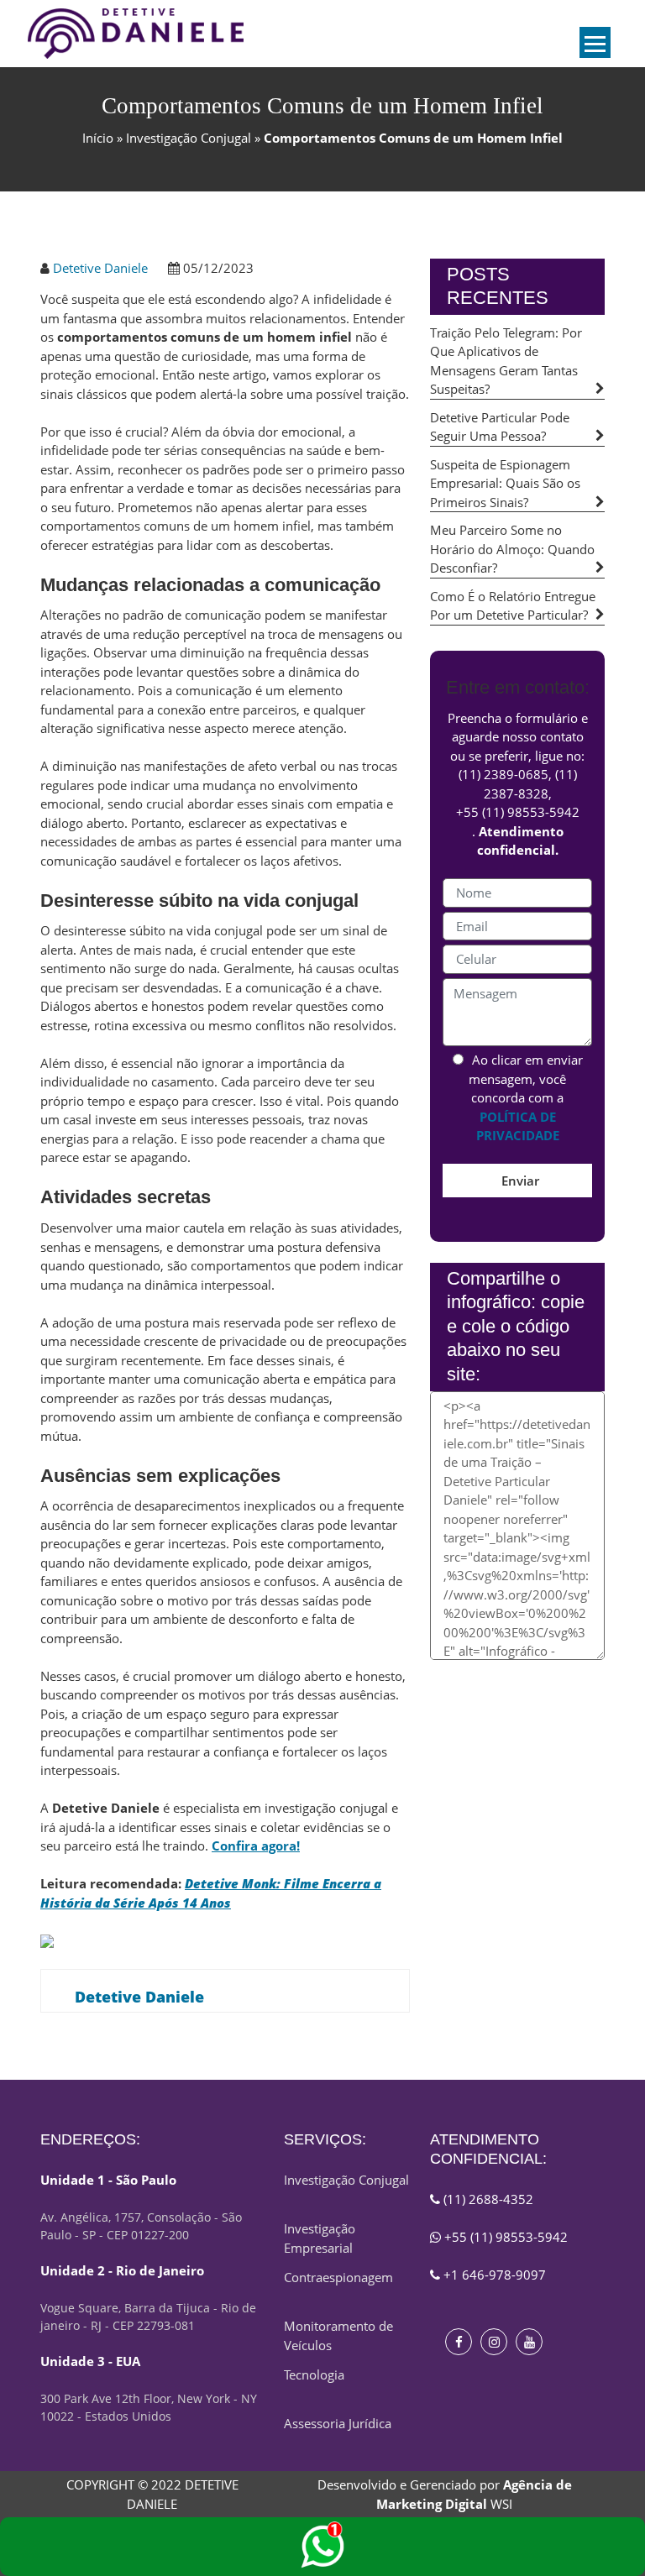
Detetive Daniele (100, 268)
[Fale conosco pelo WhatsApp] (322, 2547)
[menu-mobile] (595, 42)
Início (98, 138)
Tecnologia (314, 2374)
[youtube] (529, 2342)
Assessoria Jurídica (338, 2423)
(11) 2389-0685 (503, 774)
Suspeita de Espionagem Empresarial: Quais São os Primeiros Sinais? (505, 483)
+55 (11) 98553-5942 (518, 812)
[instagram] (494, 2342)
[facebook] (459, 2342)
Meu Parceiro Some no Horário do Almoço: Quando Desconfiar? (512, 549)
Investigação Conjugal (189, 138)
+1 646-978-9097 (493, 2275)
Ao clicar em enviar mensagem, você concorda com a (526, 1097)
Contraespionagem (338, 2277)
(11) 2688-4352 (487, 2199)
